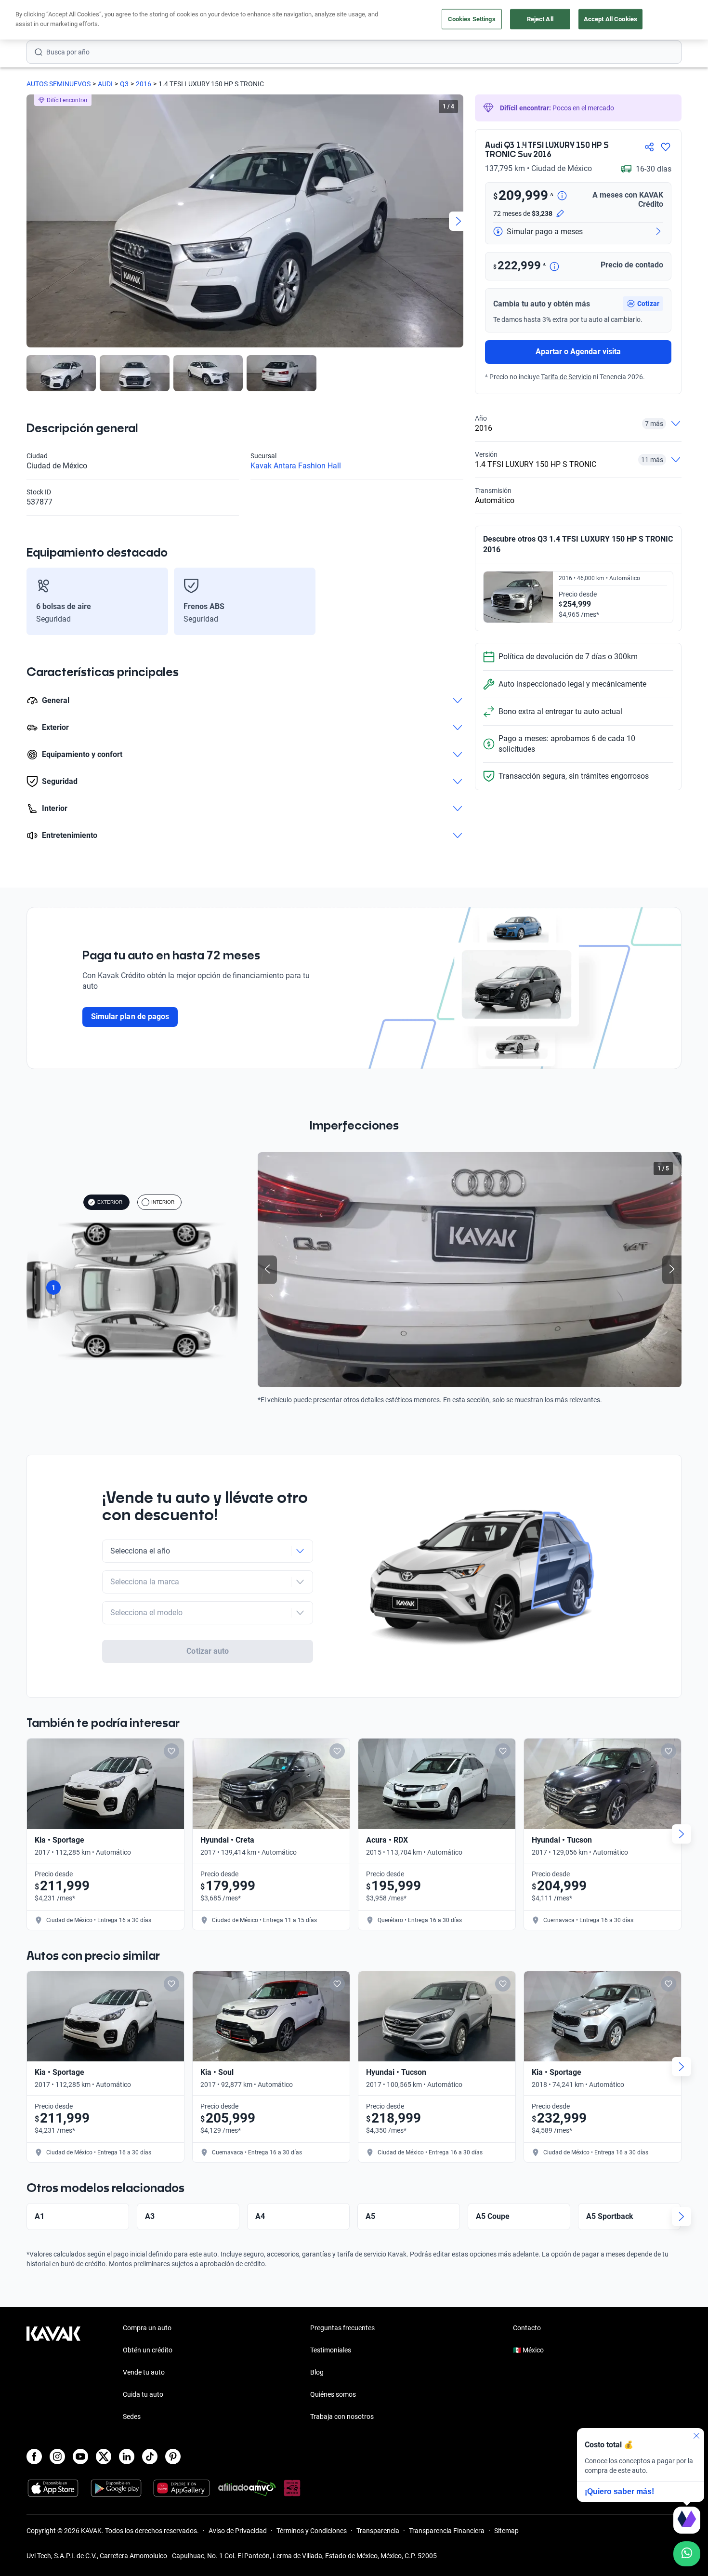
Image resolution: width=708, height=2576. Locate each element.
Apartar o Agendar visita (578, 352)
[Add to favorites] (171, 1751)
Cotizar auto (208, 1651)
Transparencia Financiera (447, 2531)
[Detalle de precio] (562, 196)
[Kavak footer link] (53, 2373)
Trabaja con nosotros (342, 2417)
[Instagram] (57, 2456)
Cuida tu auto (143, 2394)
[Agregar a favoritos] (666, 147)
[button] (643, 304)
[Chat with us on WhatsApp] (687, 2554)
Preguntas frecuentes (342, 2328)
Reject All (540, 19)
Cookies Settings (472, 19)
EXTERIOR (110, 1202)
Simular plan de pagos (130, 1016)
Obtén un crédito (148, 2350)
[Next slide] (459, 221)
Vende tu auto (144, 2372)
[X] (104, 2456)
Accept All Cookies (610, 19)
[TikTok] (150, 2456)
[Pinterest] (173, 2456)
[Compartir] (649, 147)
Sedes (132, 2417)
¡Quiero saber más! (619, 2491)
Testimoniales (331, 2350)
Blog (317, 2372)
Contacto (527, 2328)
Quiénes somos (333, 2394)
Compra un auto (147, 2328)
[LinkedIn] (127, 2456)
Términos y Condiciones (312, 2531)
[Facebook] (34, 2456)
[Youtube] (80, 2456)
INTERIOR (163, 1202)
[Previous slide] (31, 221)
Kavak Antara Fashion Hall (296, 466)
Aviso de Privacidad (238, 2531)
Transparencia (378, 2531)
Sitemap (506, 2531)
